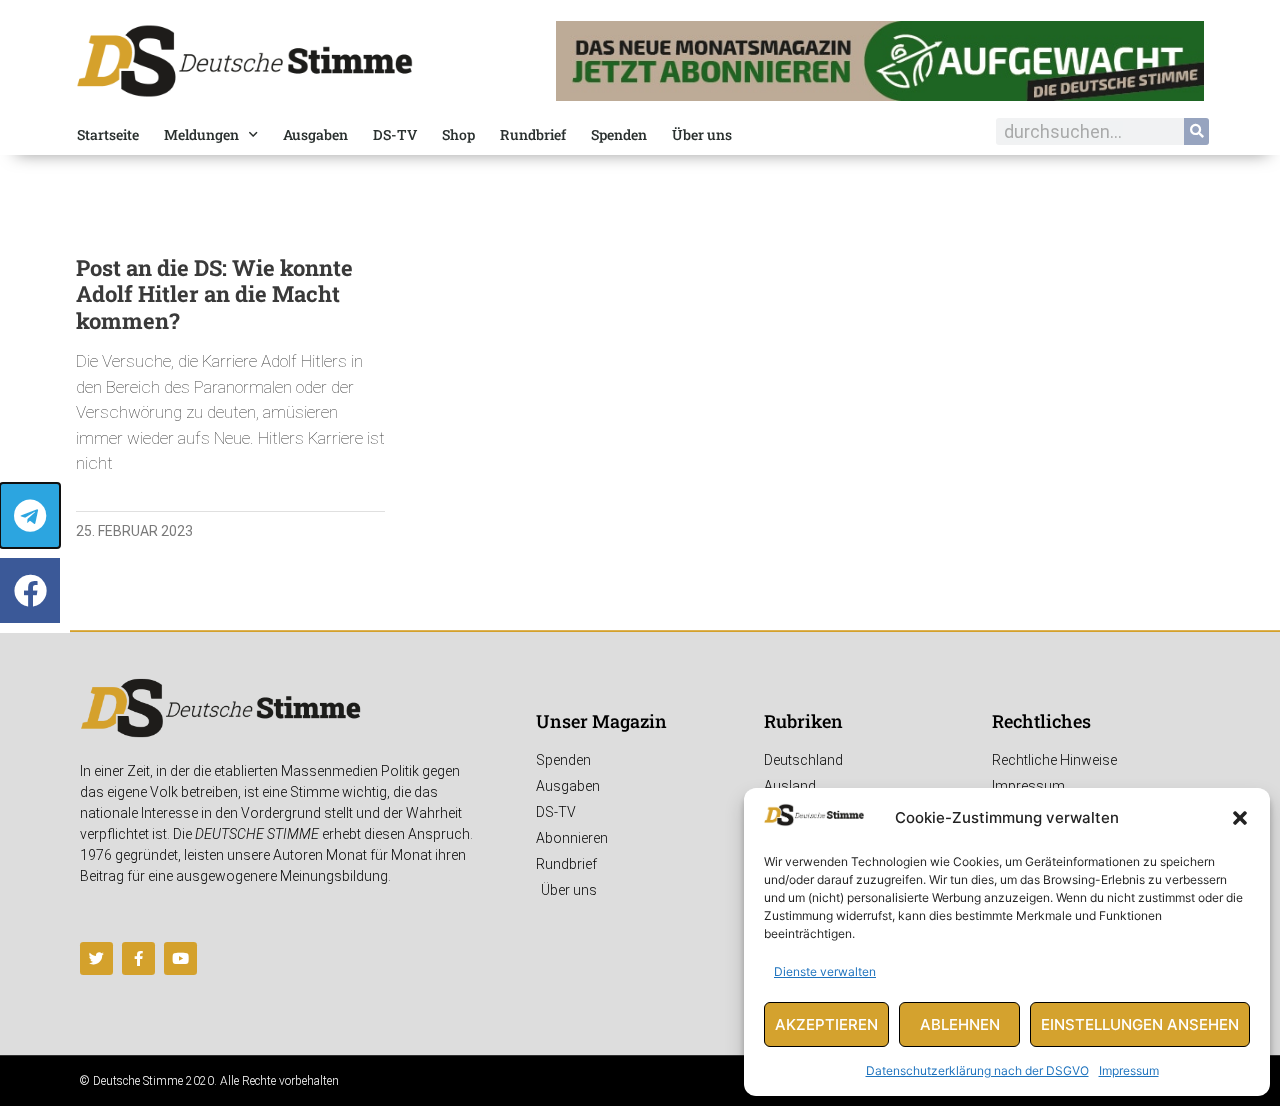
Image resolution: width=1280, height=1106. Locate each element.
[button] (1240, 818)
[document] (640, 553)
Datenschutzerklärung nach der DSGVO (977, 1070)
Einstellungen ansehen (1140, 1024)
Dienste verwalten (825, 971)
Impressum (1129, 1070)
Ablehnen (960, 1024)
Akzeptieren (826, 1024)
